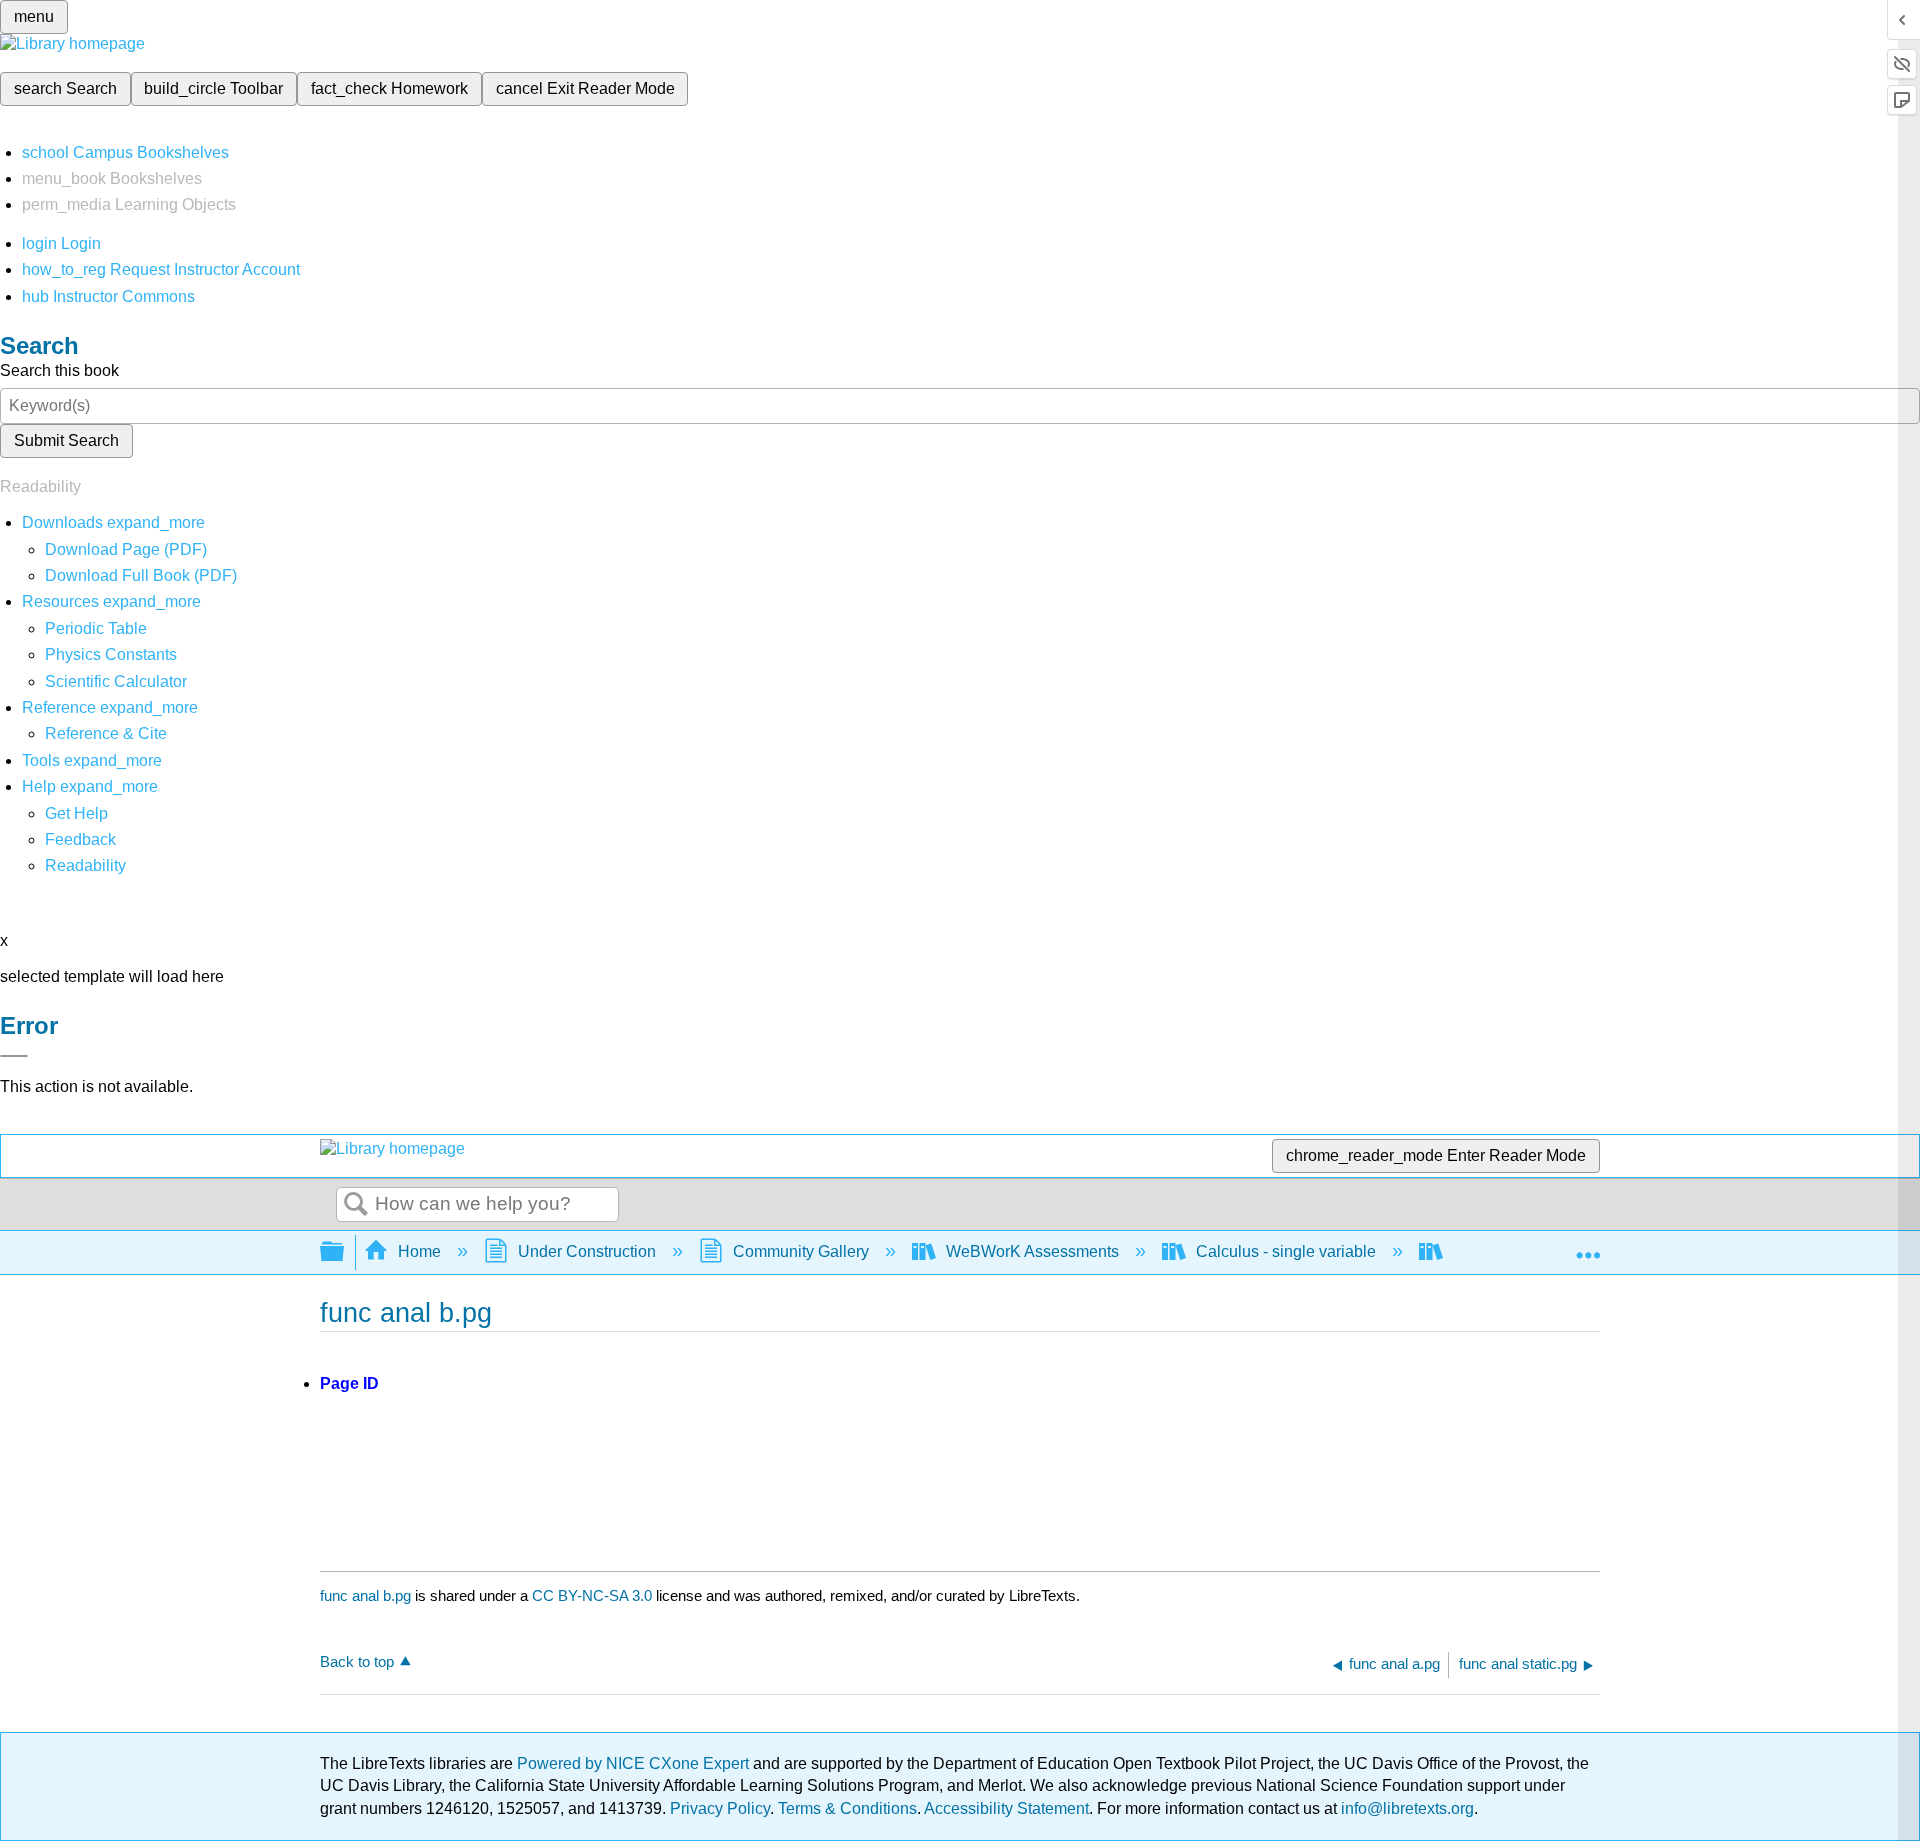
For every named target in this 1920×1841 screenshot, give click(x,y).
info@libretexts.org (1405, 1808)
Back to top (357, 1661)
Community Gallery (801, 1251)
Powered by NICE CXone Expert (635, 1763)
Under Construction (587, 1251)
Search (356, 1205)
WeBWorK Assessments (1032, 1251)
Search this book (59, 370)
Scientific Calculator (116, 681)
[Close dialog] (14, 1056)
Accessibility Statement (1006, 1808)
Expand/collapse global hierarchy (345, 1252)
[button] (80, 839)
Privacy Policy (720, 1808)
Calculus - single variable (1286, 1251)
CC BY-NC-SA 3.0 (592, 1595)
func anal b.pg (365, 1595)
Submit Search (66, 440)
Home (419, 1251)
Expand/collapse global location (1588, 1246)
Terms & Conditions (847, 1808)
